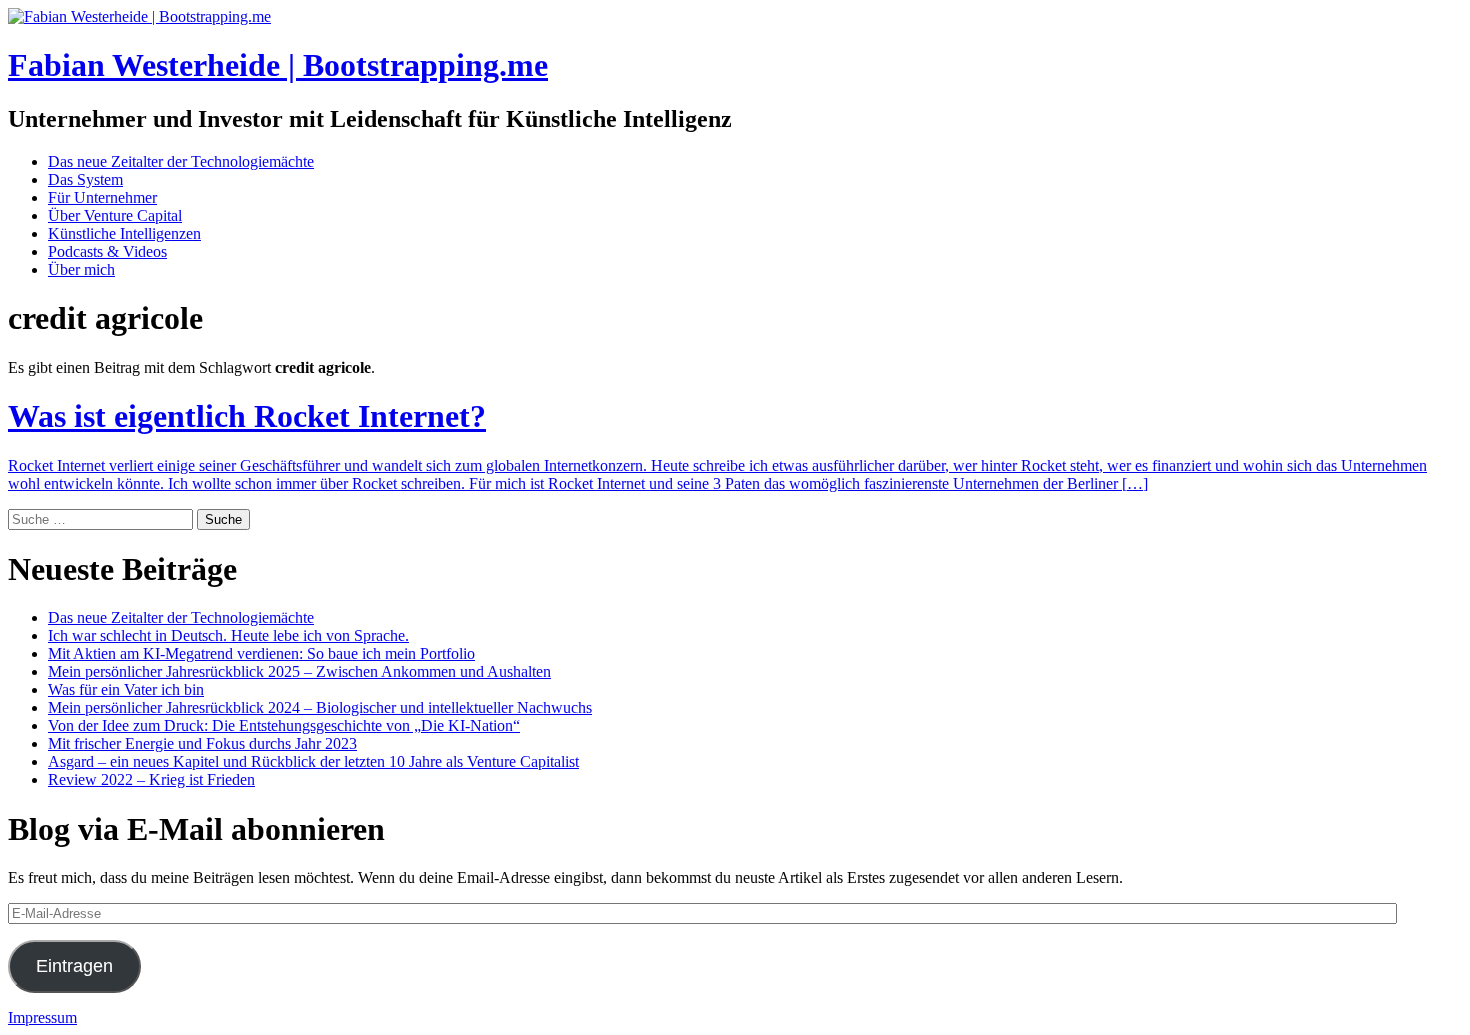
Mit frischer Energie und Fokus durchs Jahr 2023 (202, 743)
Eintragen (74, 966)
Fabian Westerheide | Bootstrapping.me (278, 65)
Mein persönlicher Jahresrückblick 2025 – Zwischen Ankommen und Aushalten (299, 671)
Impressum (42, 1017)
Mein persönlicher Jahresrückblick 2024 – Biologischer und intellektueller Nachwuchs (320, 707)
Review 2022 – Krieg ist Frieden (151, 779)
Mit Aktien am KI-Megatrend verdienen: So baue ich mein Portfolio (261, 653)
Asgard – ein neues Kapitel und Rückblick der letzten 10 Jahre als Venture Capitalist (313, 761)
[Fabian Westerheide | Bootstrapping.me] (139, 16)
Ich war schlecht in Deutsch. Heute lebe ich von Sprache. (228, 635)
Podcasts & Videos (107, 251)
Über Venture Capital (115, 215)
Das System (85, 179)
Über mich (81, 269)
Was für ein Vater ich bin (126, 689)
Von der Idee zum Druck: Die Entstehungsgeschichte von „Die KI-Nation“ (284, 725)
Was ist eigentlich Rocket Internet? (247, 416)
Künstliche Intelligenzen (124, 233)
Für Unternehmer (102, 197)
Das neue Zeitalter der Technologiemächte (181, 161)
